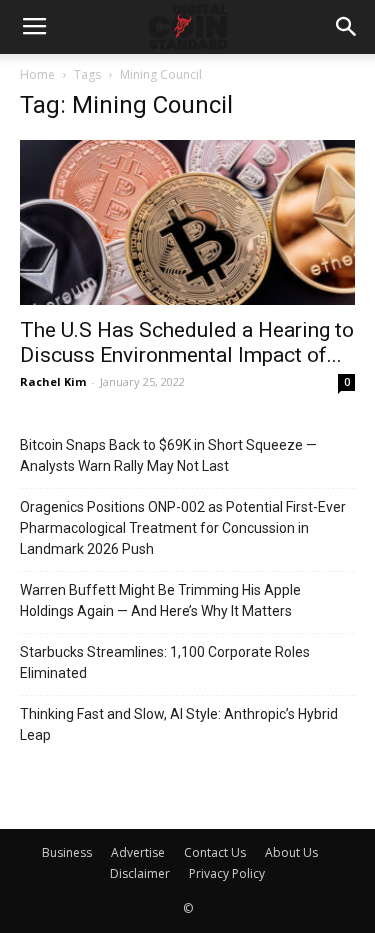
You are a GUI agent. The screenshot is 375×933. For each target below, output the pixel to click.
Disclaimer (140, 873)
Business (67, 852)
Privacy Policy (227, 873)
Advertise (138, 852)
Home (37, 74)
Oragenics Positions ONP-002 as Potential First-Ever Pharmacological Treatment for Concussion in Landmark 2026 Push (183, 528)
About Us (291, 852)
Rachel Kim (53, 381)
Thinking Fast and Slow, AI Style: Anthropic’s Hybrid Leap (179, 724)
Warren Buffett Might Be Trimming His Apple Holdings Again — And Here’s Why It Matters (160, 600)
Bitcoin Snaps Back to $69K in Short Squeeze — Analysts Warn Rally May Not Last (168, 455)
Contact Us (215, 852)
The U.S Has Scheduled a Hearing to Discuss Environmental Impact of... (187, 342)
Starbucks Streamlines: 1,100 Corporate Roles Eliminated (165, 662)
